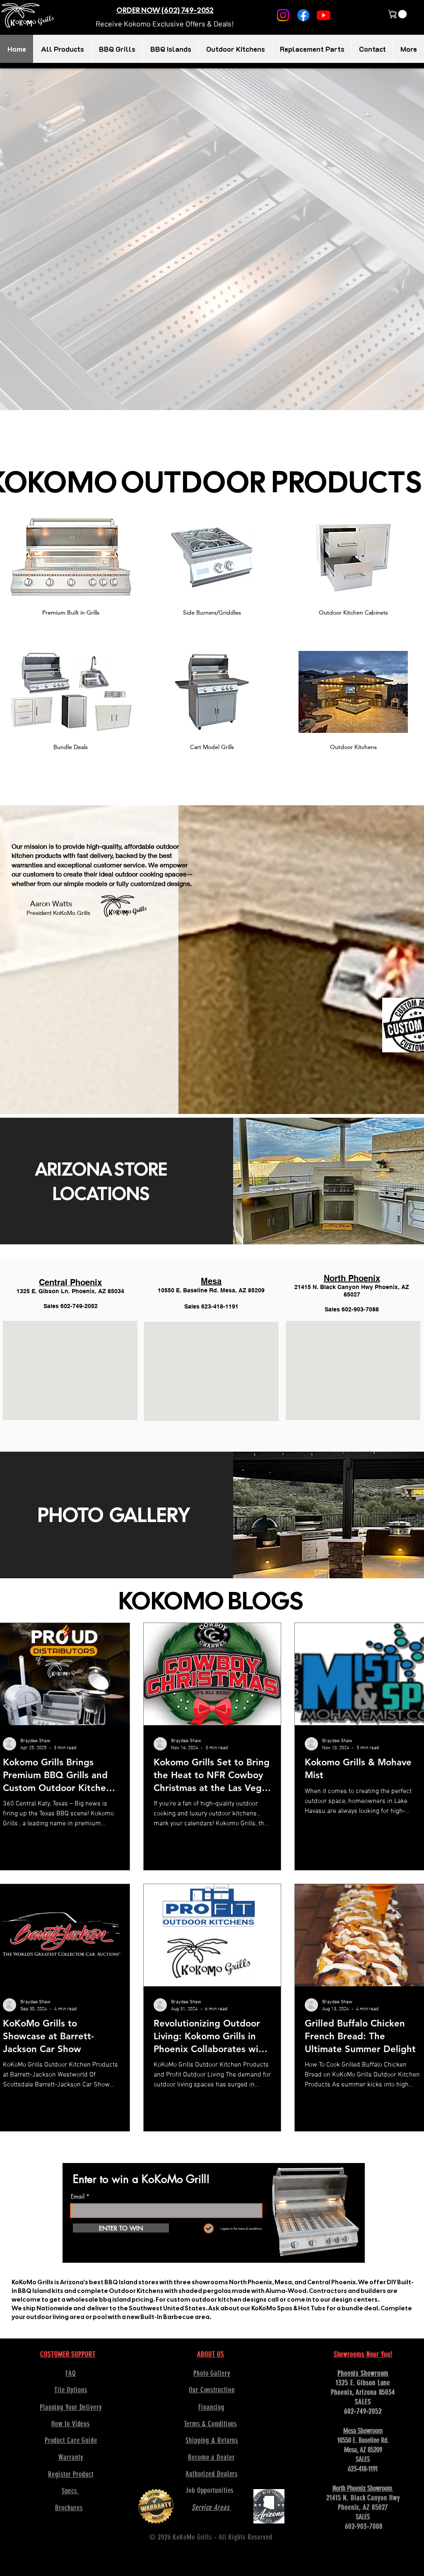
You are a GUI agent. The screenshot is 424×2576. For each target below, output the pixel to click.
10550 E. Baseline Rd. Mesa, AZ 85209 (211, 1290)
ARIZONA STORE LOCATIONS (101, 1181)
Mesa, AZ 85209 (363, 2450)
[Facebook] (303, 15)
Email (78, 2197)
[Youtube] (324, 15)
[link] (398, 14)
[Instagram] (283, 15)
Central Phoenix (70, 1282)
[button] (165, 24)
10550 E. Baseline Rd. (363, 2440)
